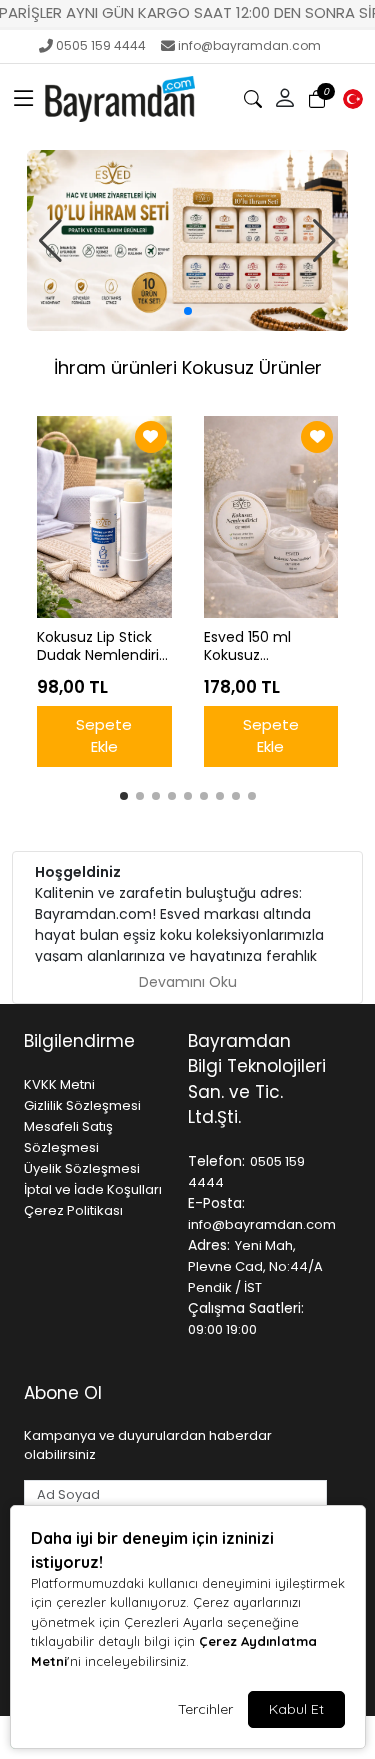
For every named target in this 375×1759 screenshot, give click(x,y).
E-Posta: (216, 1203)
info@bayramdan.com (249, 45)
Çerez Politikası (73, 1210)
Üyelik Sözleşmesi (82, 1168)
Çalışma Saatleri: (246, 1308)
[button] (24, 99)
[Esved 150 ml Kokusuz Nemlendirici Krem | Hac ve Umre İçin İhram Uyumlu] (271, 517)
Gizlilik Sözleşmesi (82, 1105)
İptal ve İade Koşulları (93, 1189)
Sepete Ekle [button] (104, 736)
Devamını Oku (188, 982)
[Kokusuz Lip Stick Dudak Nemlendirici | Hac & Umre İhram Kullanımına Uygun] (104, 517)
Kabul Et (296, 1709)
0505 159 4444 (101, 45)
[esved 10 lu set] (188, 240)
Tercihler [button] (205, 1709)
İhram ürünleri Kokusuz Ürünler (188, 367)
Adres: (209, 1245)
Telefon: (216, 1161)
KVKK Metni (59, 1084)
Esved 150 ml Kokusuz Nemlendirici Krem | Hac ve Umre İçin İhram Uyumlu (267, 647)
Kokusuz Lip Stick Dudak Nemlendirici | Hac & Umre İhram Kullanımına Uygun (104, 647)
